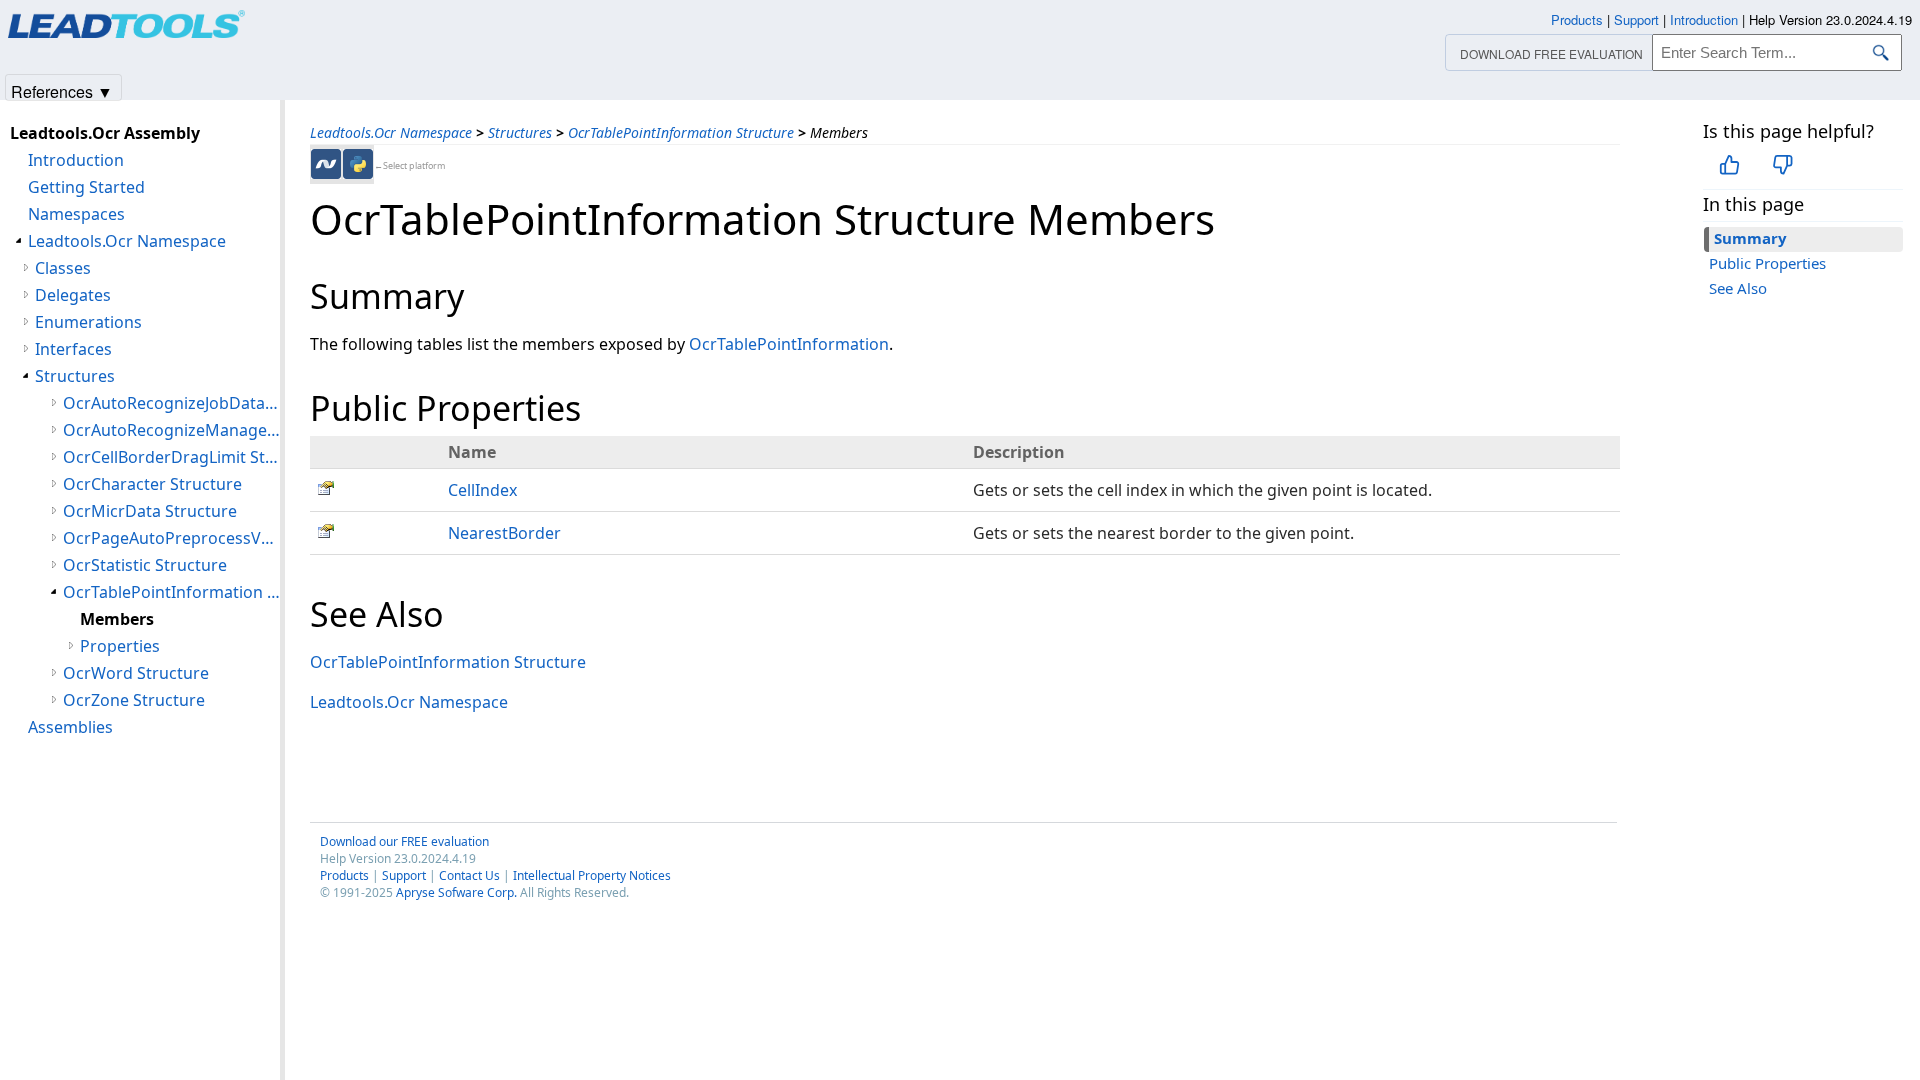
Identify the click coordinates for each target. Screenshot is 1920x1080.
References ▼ (62, 90)
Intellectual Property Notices (592, 875)
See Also (1738, 288)
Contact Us (469, 875)
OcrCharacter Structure (152, 484)
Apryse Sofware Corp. (456, 892)
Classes (63, 268)
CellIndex (482, 490)
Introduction (76, 160)
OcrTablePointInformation (789, 344)
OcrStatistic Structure (145, 565)
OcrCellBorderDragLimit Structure (171, 457)
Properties (120, 646)
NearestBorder (504, 533)
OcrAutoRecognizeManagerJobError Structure (171, 430)
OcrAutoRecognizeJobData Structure (171, 403)
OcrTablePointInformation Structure (681, 132)
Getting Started (86, 187)
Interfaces (73, 349)
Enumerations (88, 322)
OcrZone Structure (134, 700)
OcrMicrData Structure (150, 511)
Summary (1750, 238)
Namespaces (76, 214)
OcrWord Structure (136, 673)
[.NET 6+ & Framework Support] (326, 164)
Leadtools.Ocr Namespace (391, 132)
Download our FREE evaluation (404, 841)
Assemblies (70, 727)
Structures (520, 132)
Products (344, 875)
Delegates (73, 295)
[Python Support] (358, 164)
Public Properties (1767, 263)
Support (404, 875)
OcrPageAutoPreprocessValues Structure (171, 538)
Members (117, 619)
